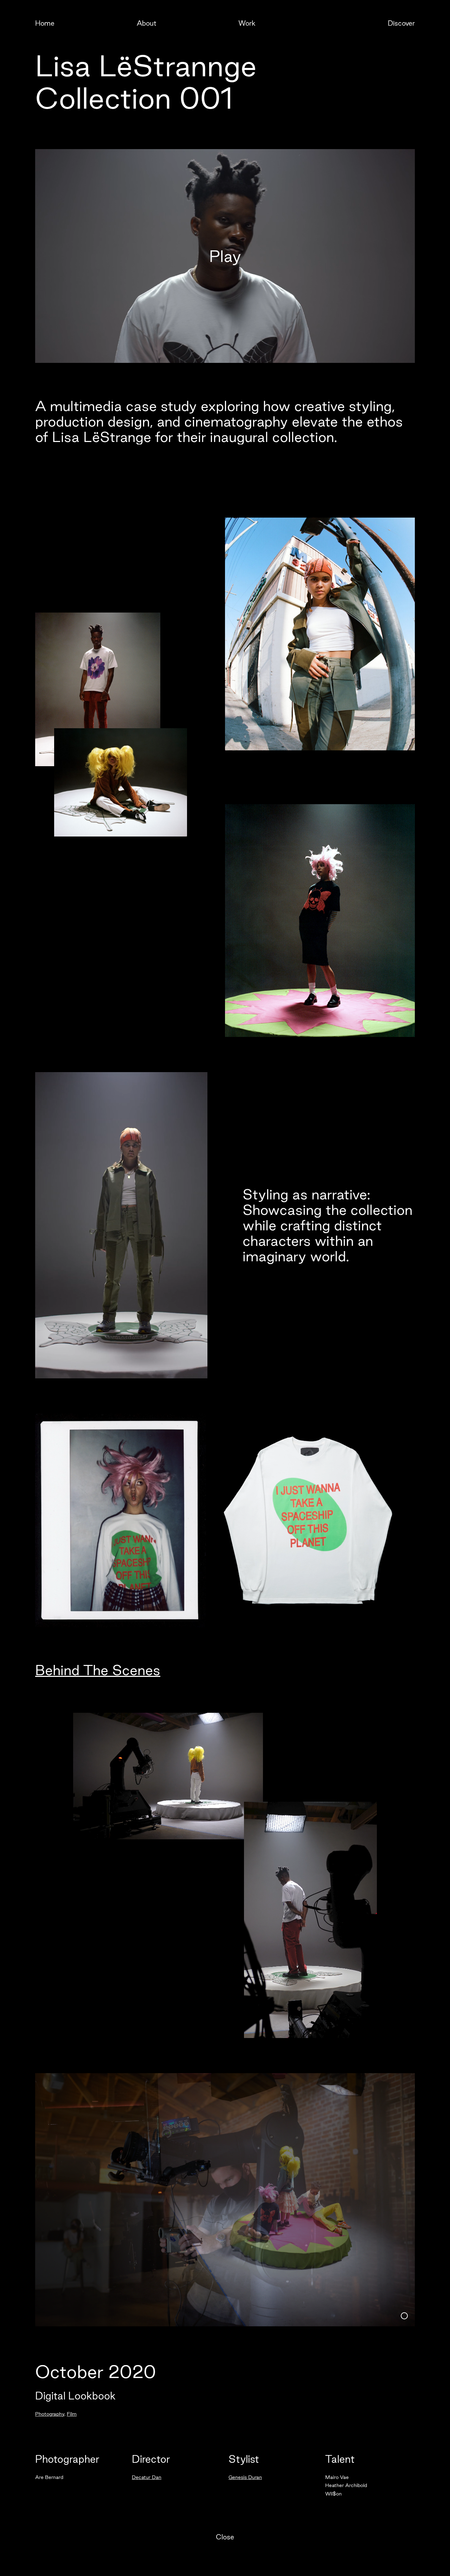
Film (72, 2414)
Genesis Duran (245, 2477)
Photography (50, 2414)
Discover (401, 23)
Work (247, 23)
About (147, 23)
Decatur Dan (147, 2477)
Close (225, 2537)
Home (45, 23)
